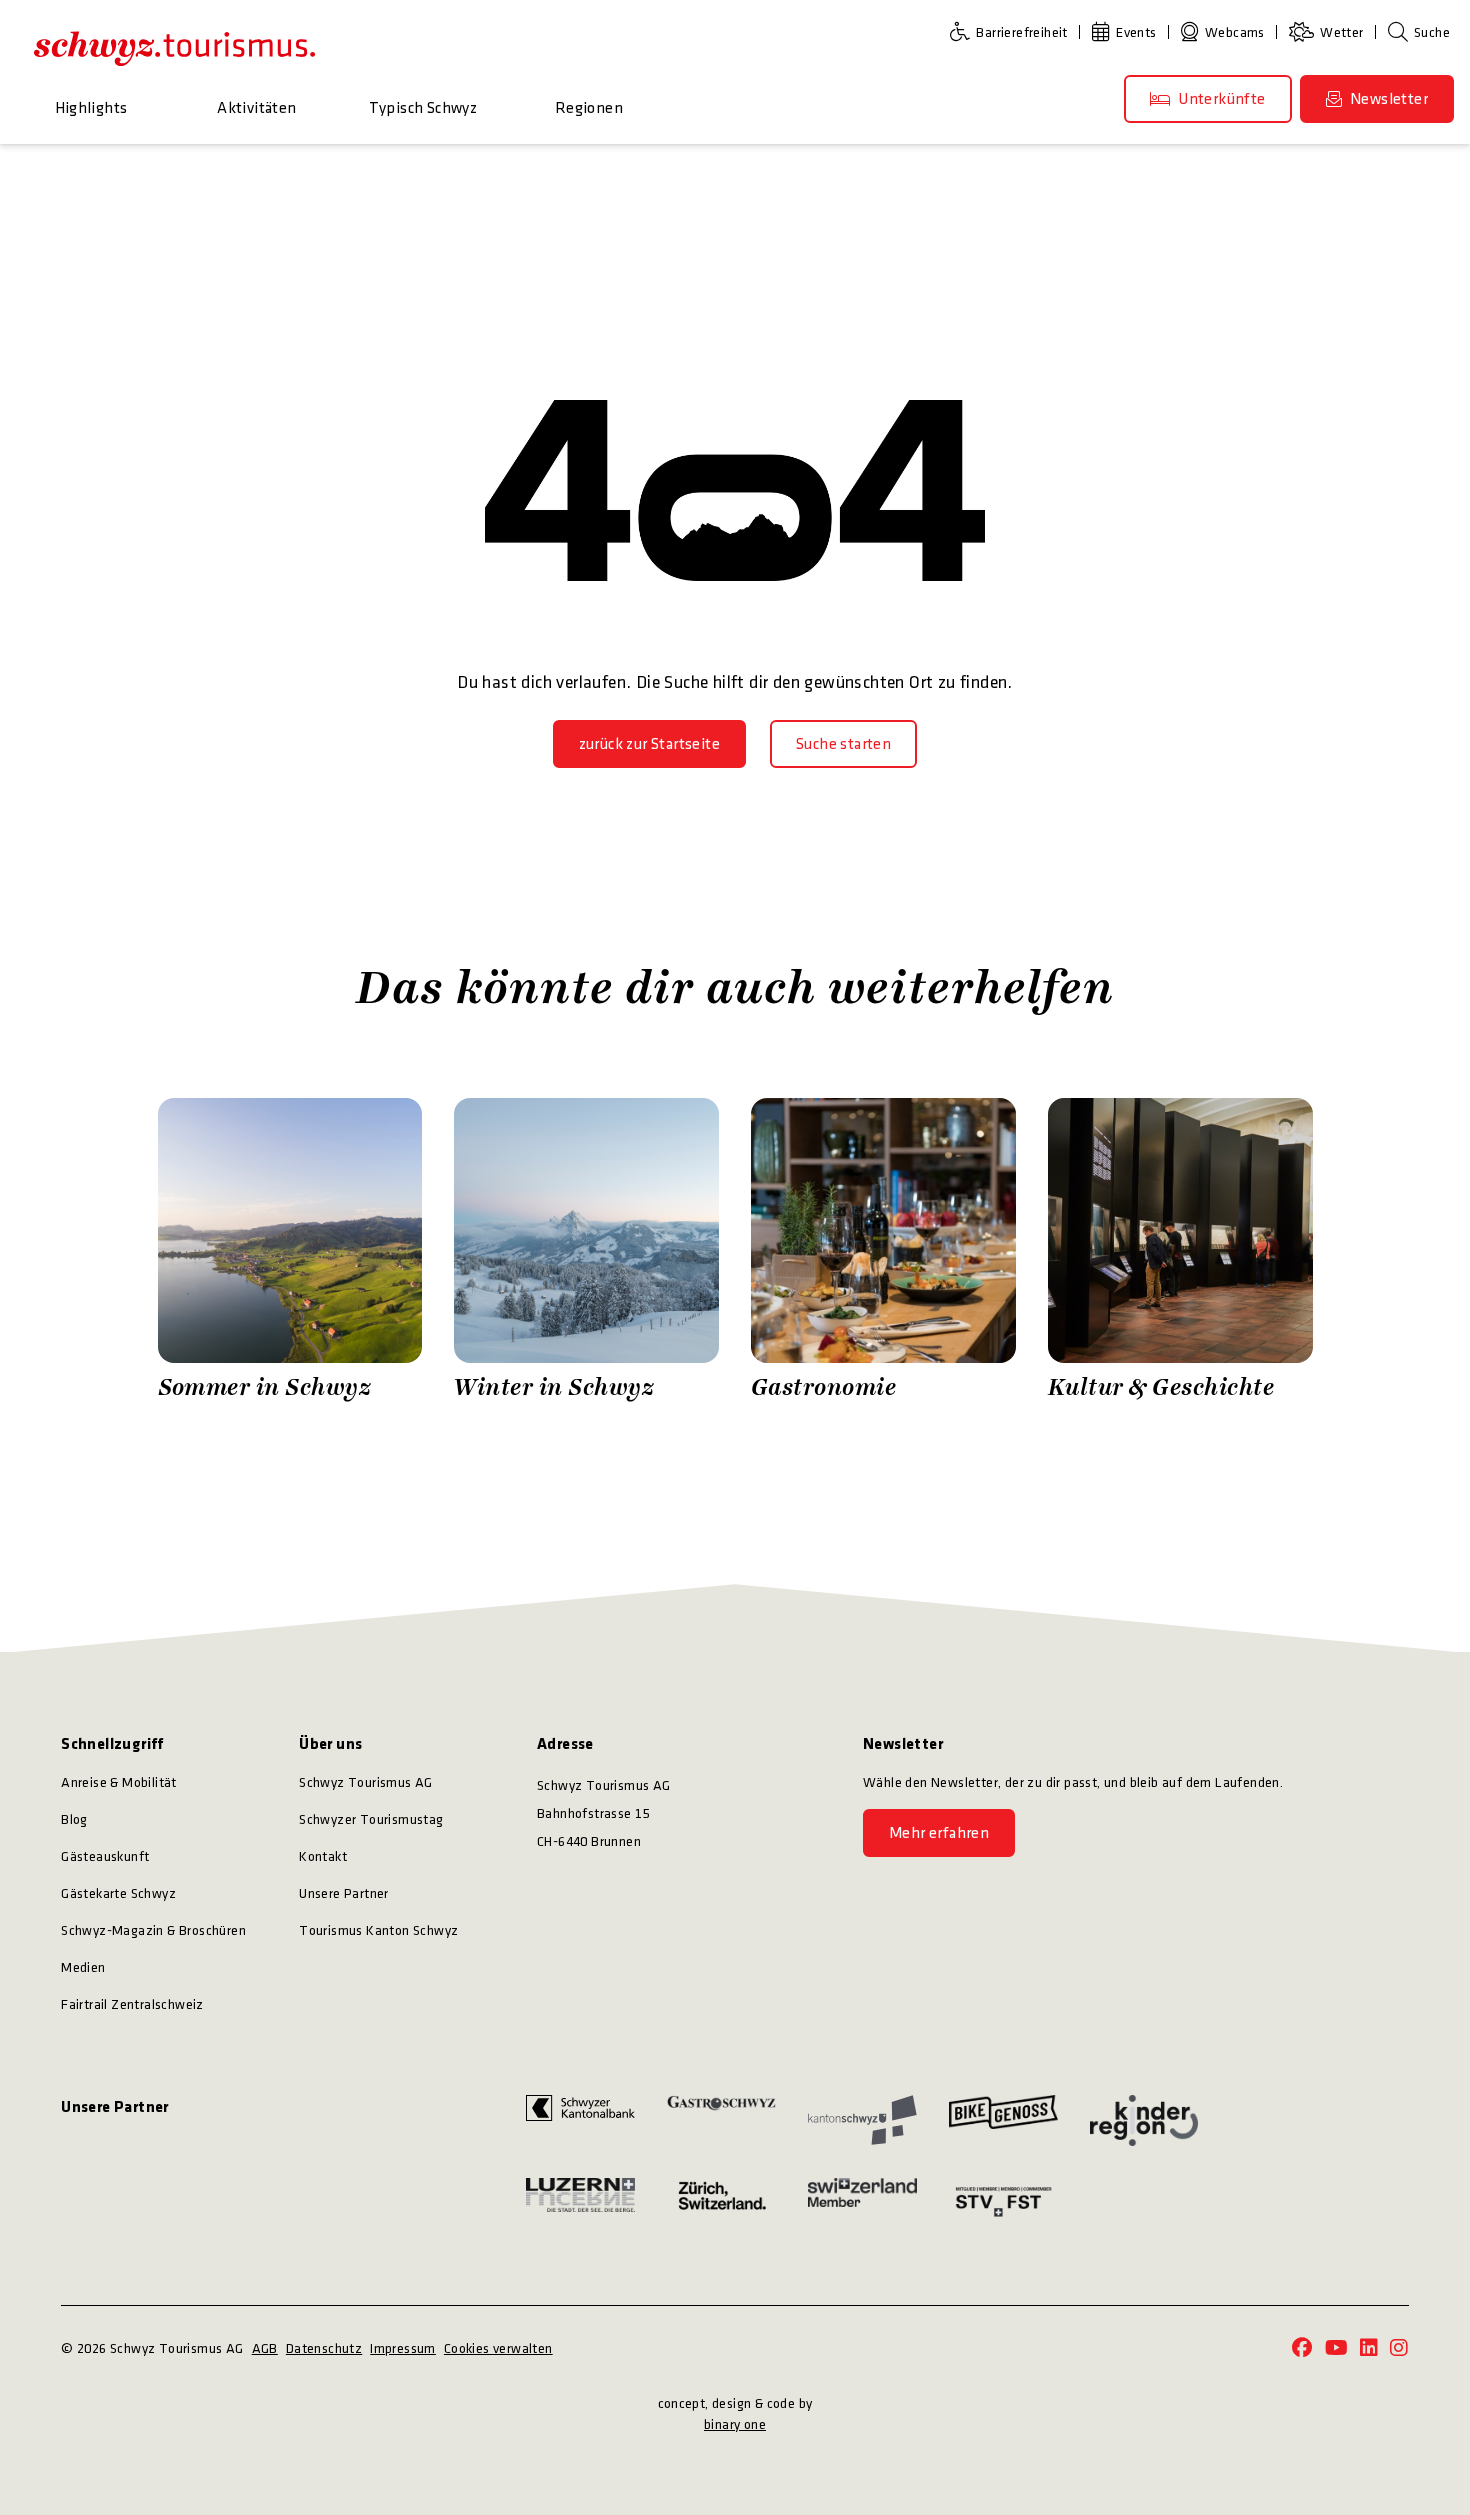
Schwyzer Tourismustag (371, 1819)
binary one (735, 2424)
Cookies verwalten (498, 2348)
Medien (83, 1967)
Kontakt (323, 1856)
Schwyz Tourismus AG (366, 1782)
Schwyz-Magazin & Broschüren (153, 1930)
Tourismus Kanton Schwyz (378, 1930)
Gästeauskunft (105, 1856)
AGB (265, 2348)
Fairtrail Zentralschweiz (132, 2004)
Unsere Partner (344, 1893)
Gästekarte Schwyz (118, 1893)
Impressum (403, 2348)
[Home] (174, 48)
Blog (74, 1819)
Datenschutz (324, 2348)
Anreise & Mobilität (119, 1782)
